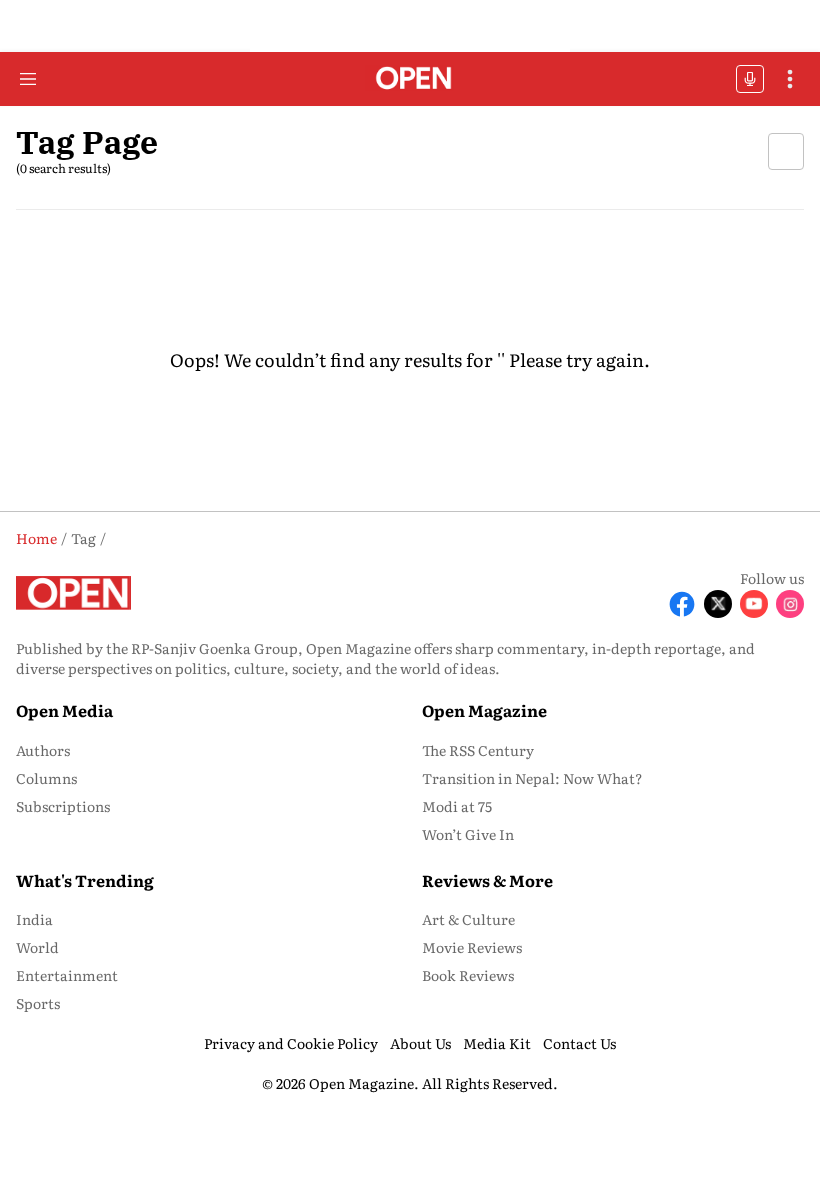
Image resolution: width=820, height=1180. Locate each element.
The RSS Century (478, 750)
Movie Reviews (472, 947)
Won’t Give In (468, 834)
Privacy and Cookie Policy (291, 1043)
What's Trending (85, 880)
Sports (38, 1003)
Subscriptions (63, 806)
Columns (46, 778)
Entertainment (67, 975)
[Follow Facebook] (682, 604)
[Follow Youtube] (754, 604)
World (37, 947)
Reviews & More (487, 880)
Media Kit (497, 1043)
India (34, 919)
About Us (420, 1043)
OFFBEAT (750, 79)
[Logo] (410, 79)
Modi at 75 (457, 806)
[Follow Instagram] (790, 604)
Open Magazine (484, 710)
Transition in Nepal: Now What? (532, 778)
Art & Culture (468, 919)
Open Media (64, 710)
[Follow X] (718, 604)
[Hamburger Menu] (28, 79)
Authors (43, 750)
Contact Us (579, 1043)
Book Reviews (468, 975)
